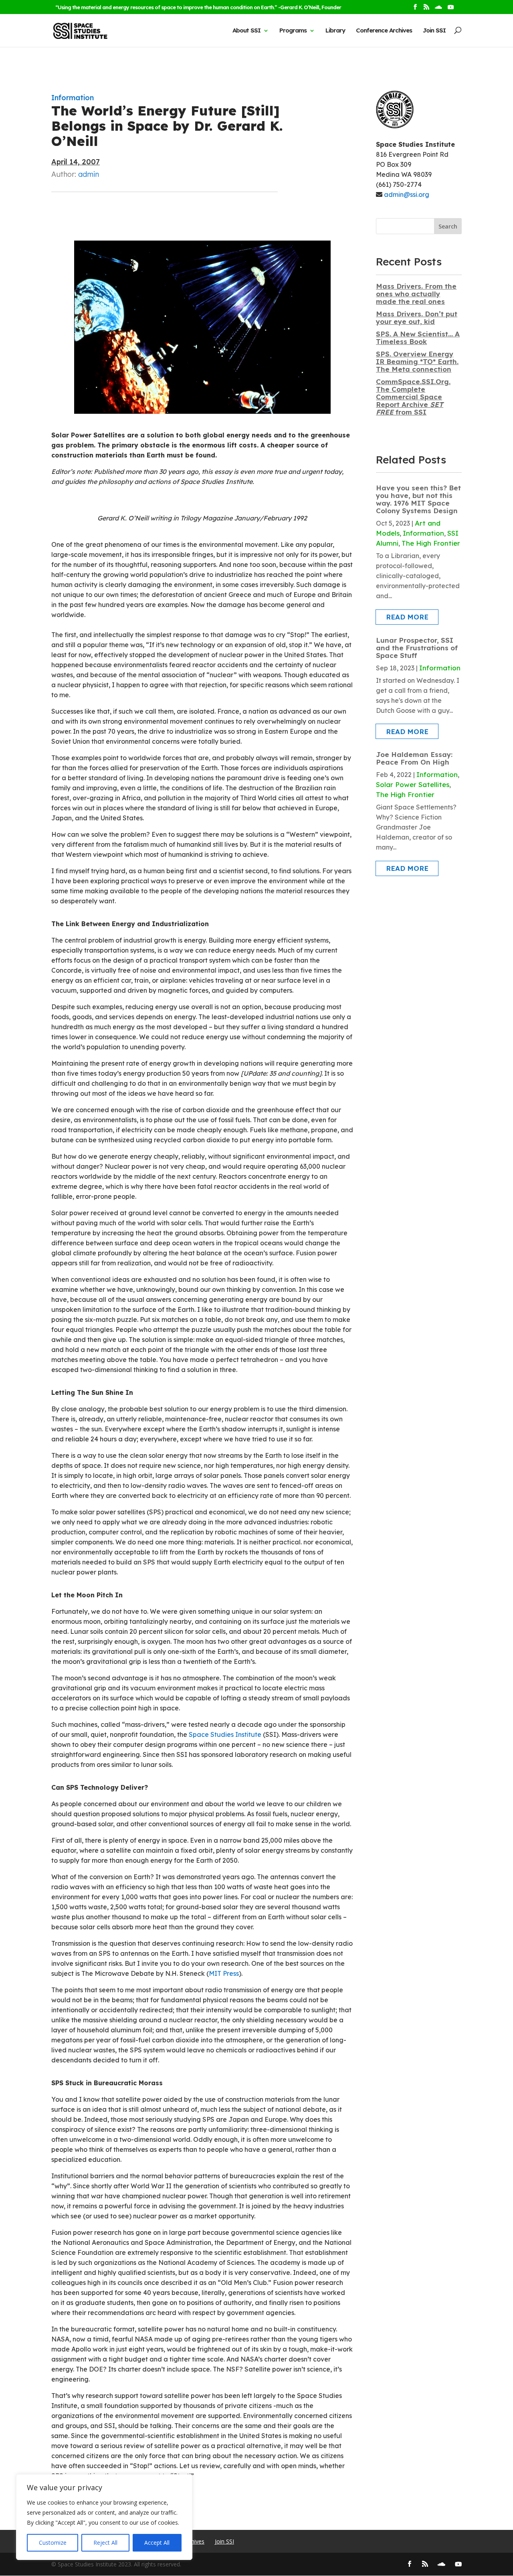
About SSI (246, 30)
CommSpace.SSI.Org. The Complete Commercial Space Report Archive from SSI (413, 397)
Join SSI (434, 30)
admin (89, 174)
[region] (104, 2517)
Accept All (157, 2543)
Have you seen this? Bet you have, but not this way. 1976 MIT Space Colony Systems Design (418, 499)
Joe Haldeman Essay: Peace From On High (414, 758)
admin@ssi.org (407, 194)
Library (335, 30)
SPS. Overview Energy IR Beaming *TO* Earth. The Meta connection (417, 361)
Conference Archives (384, 30)
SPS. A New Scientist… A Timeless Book (418, 338)
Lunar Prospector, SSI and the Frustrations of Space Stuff (417, 648)
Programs (293, 30)
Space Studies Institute (225, 1734)
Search (448, 226)
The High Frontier (431, 543)
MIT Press (224, 1973)
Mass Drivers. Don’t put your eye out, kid (417, 318)
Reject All (105, 2543)
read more (407, 617)
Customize (53, 2543)
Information (73, 98)
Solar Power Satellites (413, 784)
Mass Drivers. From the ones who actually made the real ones (416, 294)
